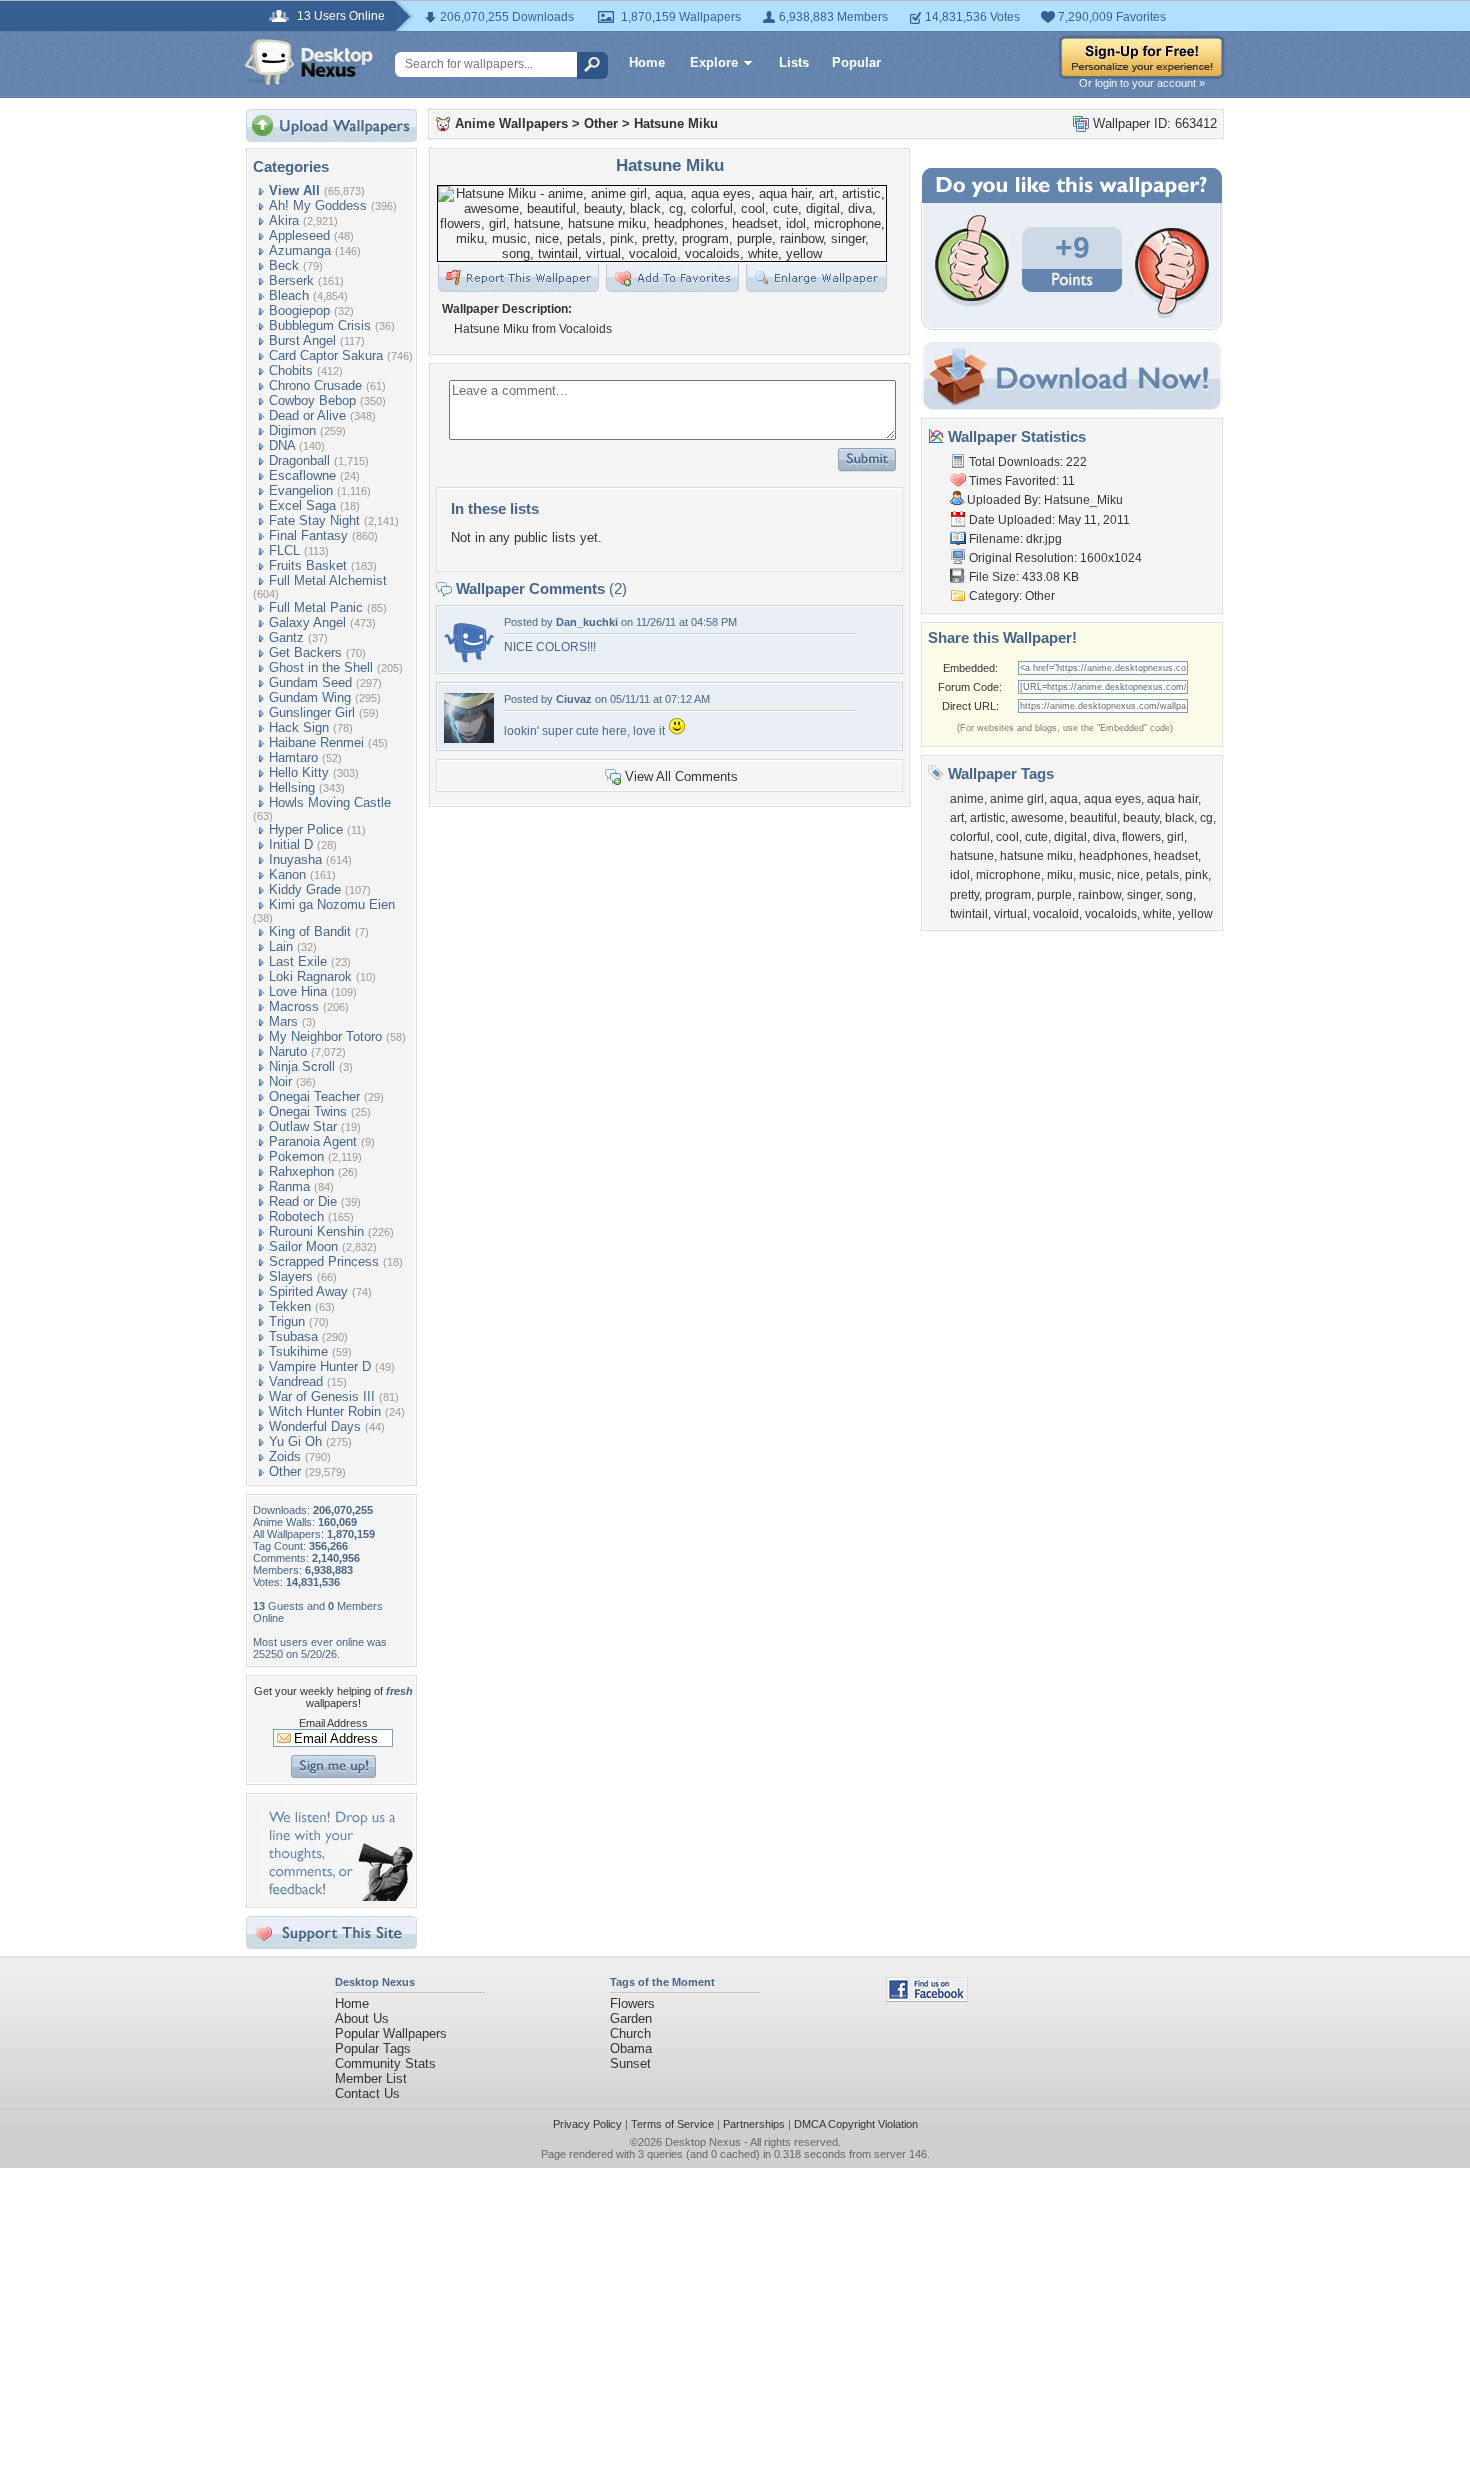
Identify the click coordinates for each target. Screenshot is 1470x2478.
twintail (969, 914)
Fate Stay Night (314, 520)
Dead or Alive (307, 415)
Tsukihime (298, 1351)
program (1008, 895)
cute (1036, 837)
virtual (1010, 914)
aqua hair (1172, 799)
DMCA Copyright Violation (856, 2124)
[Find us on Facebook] (927, 1997)
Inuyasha (295, 859)
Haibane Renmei (316, 742)
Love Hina (298, 991)
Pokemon (296, 1156)
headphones (1113, 856)
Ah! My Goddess (318, 205)
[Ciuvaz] (469, 738)
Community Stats (385, 2063)
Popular (856, 62)
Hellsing (292, 787)
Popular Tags (373, 2048)
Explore (714, 62)
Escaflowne (302, 475)
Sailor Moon (303, 1246)
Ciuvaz (574, 699)
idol (960, 875)
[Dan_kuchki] (469, 661)
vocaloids (1111, 914)
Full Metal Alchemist (328, 580)
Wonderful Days (315, 1426)
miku (1060, 875)
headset (1176, 856)
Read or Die (303, 1201)
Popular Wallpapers (391, 2033)
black (1179, 818)
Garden (631, 2018)
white (1157, 914)
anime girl (1017, 799)
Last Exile (298, 961)
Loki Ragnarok (310, 976)
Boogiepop (299, 310)
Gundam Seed (310, 682)
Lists (794, 62)
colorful (970, 837)
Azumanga (300, 250)
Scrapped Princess (324, 1261)
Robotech (296, 1216)
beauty (1141, 818)
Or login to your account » (1142, 83)
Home (647, 62)
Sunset (630, 2063)
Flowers (632, 2003)
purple (1054, 895)
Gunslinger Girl (312, 712)
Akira (284, 220)
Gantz (286, 637)
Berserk (291, 280)
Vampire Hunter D (320, 1366)
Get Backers (305, 652)
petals (1162, 875)
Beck (284, 265)
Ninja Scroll (302, 1066)
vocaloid (1056, 914)
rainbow (1099, 895)
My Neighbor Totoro (325, 1036)
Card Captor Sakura (326, 355)
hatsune (972, 856)
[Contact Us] (337, 1896)
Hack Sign (299, 727)
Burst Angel (302, 340)
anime (967, 799)
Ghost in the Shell (321, 667)
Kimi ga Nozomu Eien (332, 904)
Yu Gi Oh (295, 1441)
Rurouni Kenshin (316, 1231)
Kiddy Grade (305, 889)
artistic (987, 818)
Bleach (289, 295)
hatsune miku (1036, 856)
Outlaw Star (303, 1126)
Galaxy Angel (307, 622)
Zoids (285, 1456)
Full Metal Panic (316, 607)
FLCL (284, 550)
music (1095, 875)
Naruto (288, 1051)
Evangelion (301, 490)
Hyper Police (306, 829)
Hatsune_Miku (1083, 500)
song (1179, 895)
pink (1196, 875)
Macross (294, 1006)
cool (1007, 837)
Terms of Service (672, 2124)
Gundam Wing (310, 697)
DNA (282, 445)
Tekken (290, 1306)
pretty (964, 895)
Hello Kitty (299, 772)
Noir (280, 1081)
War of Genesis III (322, 1396)
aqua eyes (1112, 799)
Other (285, 1471)
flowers (1141, 837)
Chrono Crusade (315, 385)
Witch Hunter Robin (325, 1411)
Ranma (289, 1186)
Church (630, 2033)
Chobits (291, 370)
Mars (283, 1021)
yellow (1195, 914)
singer (1143, 895)
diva (1104, 837)
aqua (1064, 799)
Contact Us (367, 2093)
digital (1070, 837)
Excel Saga (302, 505)
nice (1128, 875)
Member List (371, 2078)
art (957, 818)
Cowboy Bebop (312, 400)
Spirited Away (308, 1291)
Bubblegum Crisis (320, 325)
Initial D (291, 844)
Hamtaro (293, 757)
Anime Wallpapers (511, 123)
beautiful (1093, 818)
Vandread (296, 1381)
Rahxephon (301, 1171)
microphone (1008, 875)
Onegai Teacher (314, 1096)
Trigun (287, 1321)
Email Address (333, 1723)
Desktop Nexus (703, 2142)
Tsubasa (293, 1336)
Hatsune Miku (676, 123)
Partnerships (754, 2124)
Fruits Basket (308, 565)
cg (1206, 818)
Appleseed (299, 235)
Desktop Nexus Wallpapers (309, 62)
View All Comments (681, 776)
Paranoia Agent (313, 1141)
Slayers (291, 1276)
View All (294, 190)
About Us (362, 2018)
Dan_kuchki (587, 622)
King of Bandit (310, 931)
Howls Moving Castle (330, 802)
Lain (281, 946)
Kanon (287, 874)
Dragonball (299, 460)
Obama (631, 2048)
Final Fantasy (308, 535)
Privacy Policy (587, 2124)
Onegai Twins (308, 1111)
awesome (1037, 818)
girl (1175, 837)
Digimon (292, 430)
